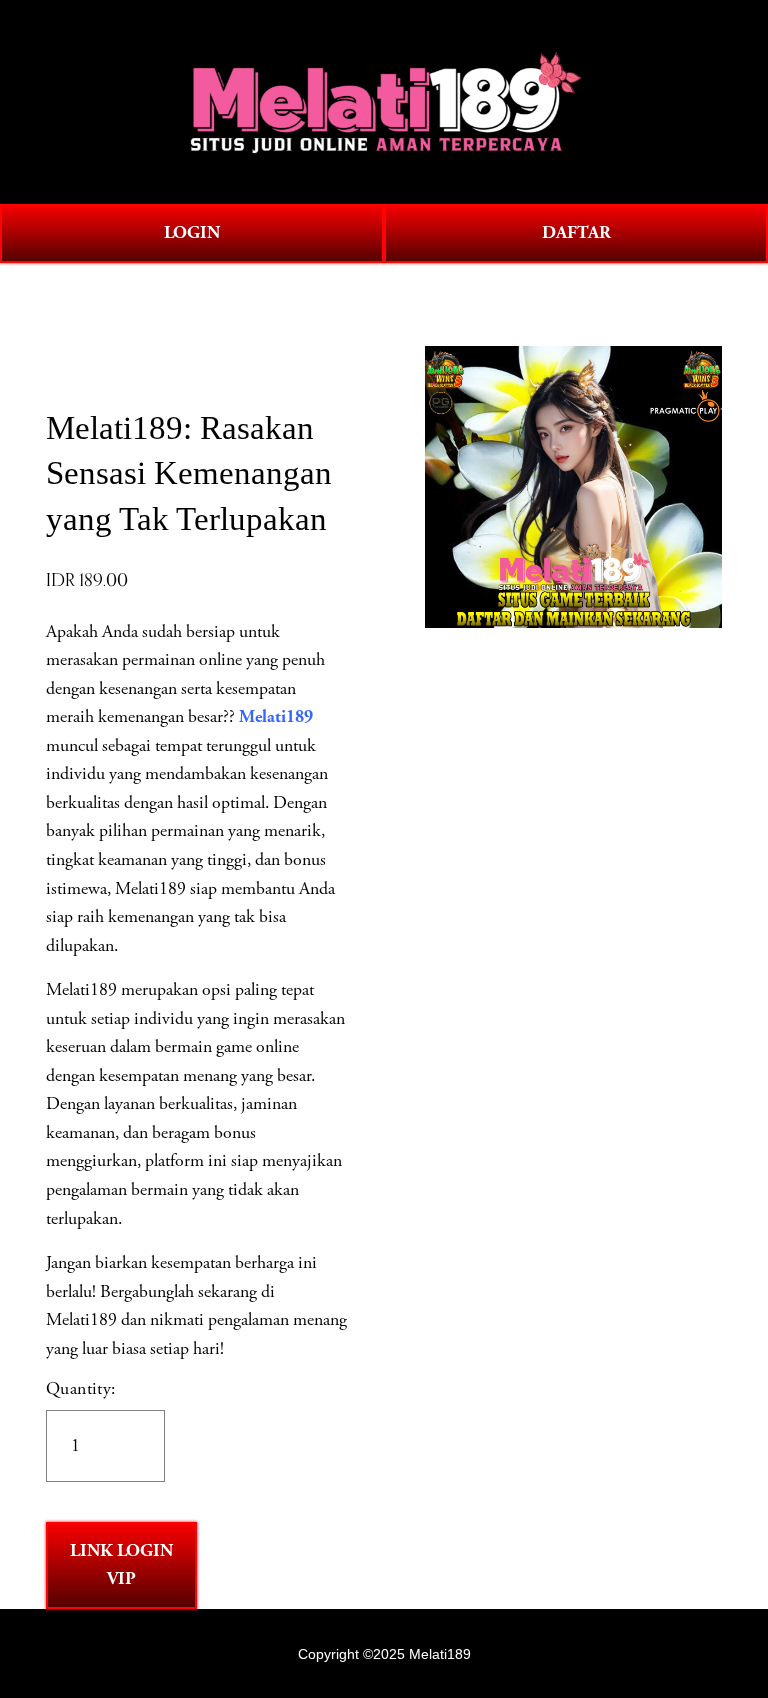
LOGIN (192, 233)
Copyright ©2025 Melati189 (384, 1654)
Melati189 (276, 717)
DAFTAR (576, 233)
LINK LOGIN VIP (121, 1565)
